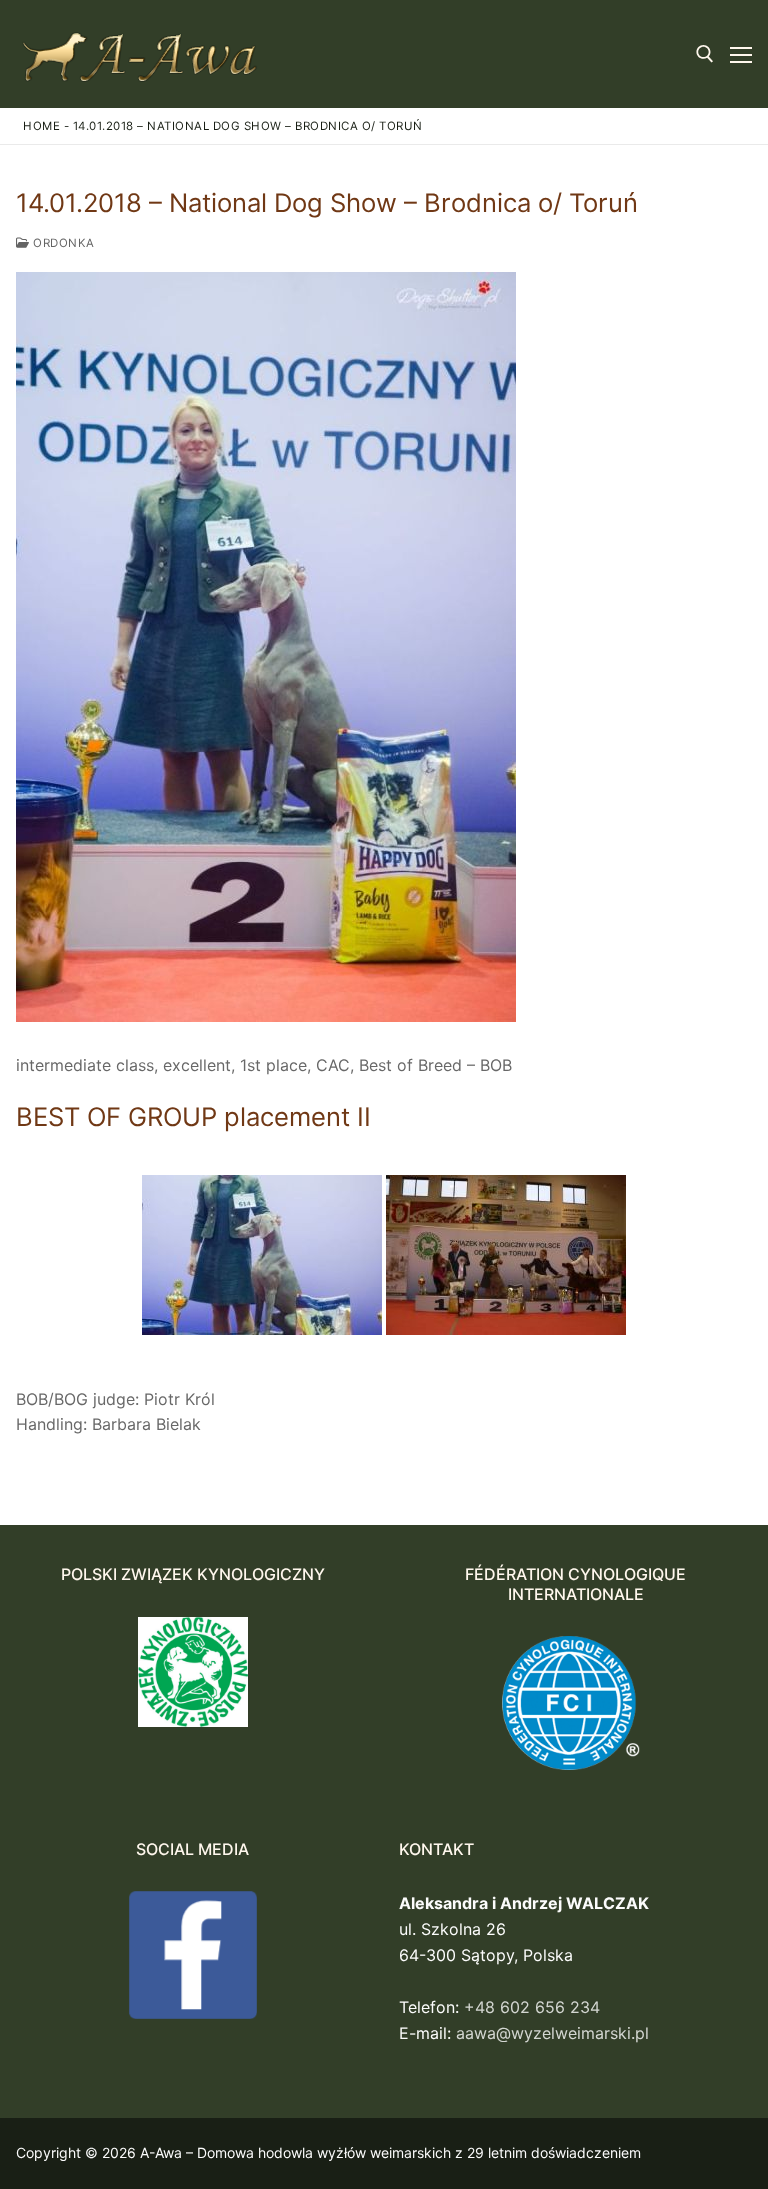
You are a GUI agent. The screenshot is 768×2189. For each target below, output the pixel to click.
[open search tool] (705, 54)
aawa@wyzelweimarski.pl (552, 2033)
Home (41, 126)
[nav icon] (741, 54)
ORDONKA (62, 243)
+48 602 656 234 (532, 2007)
